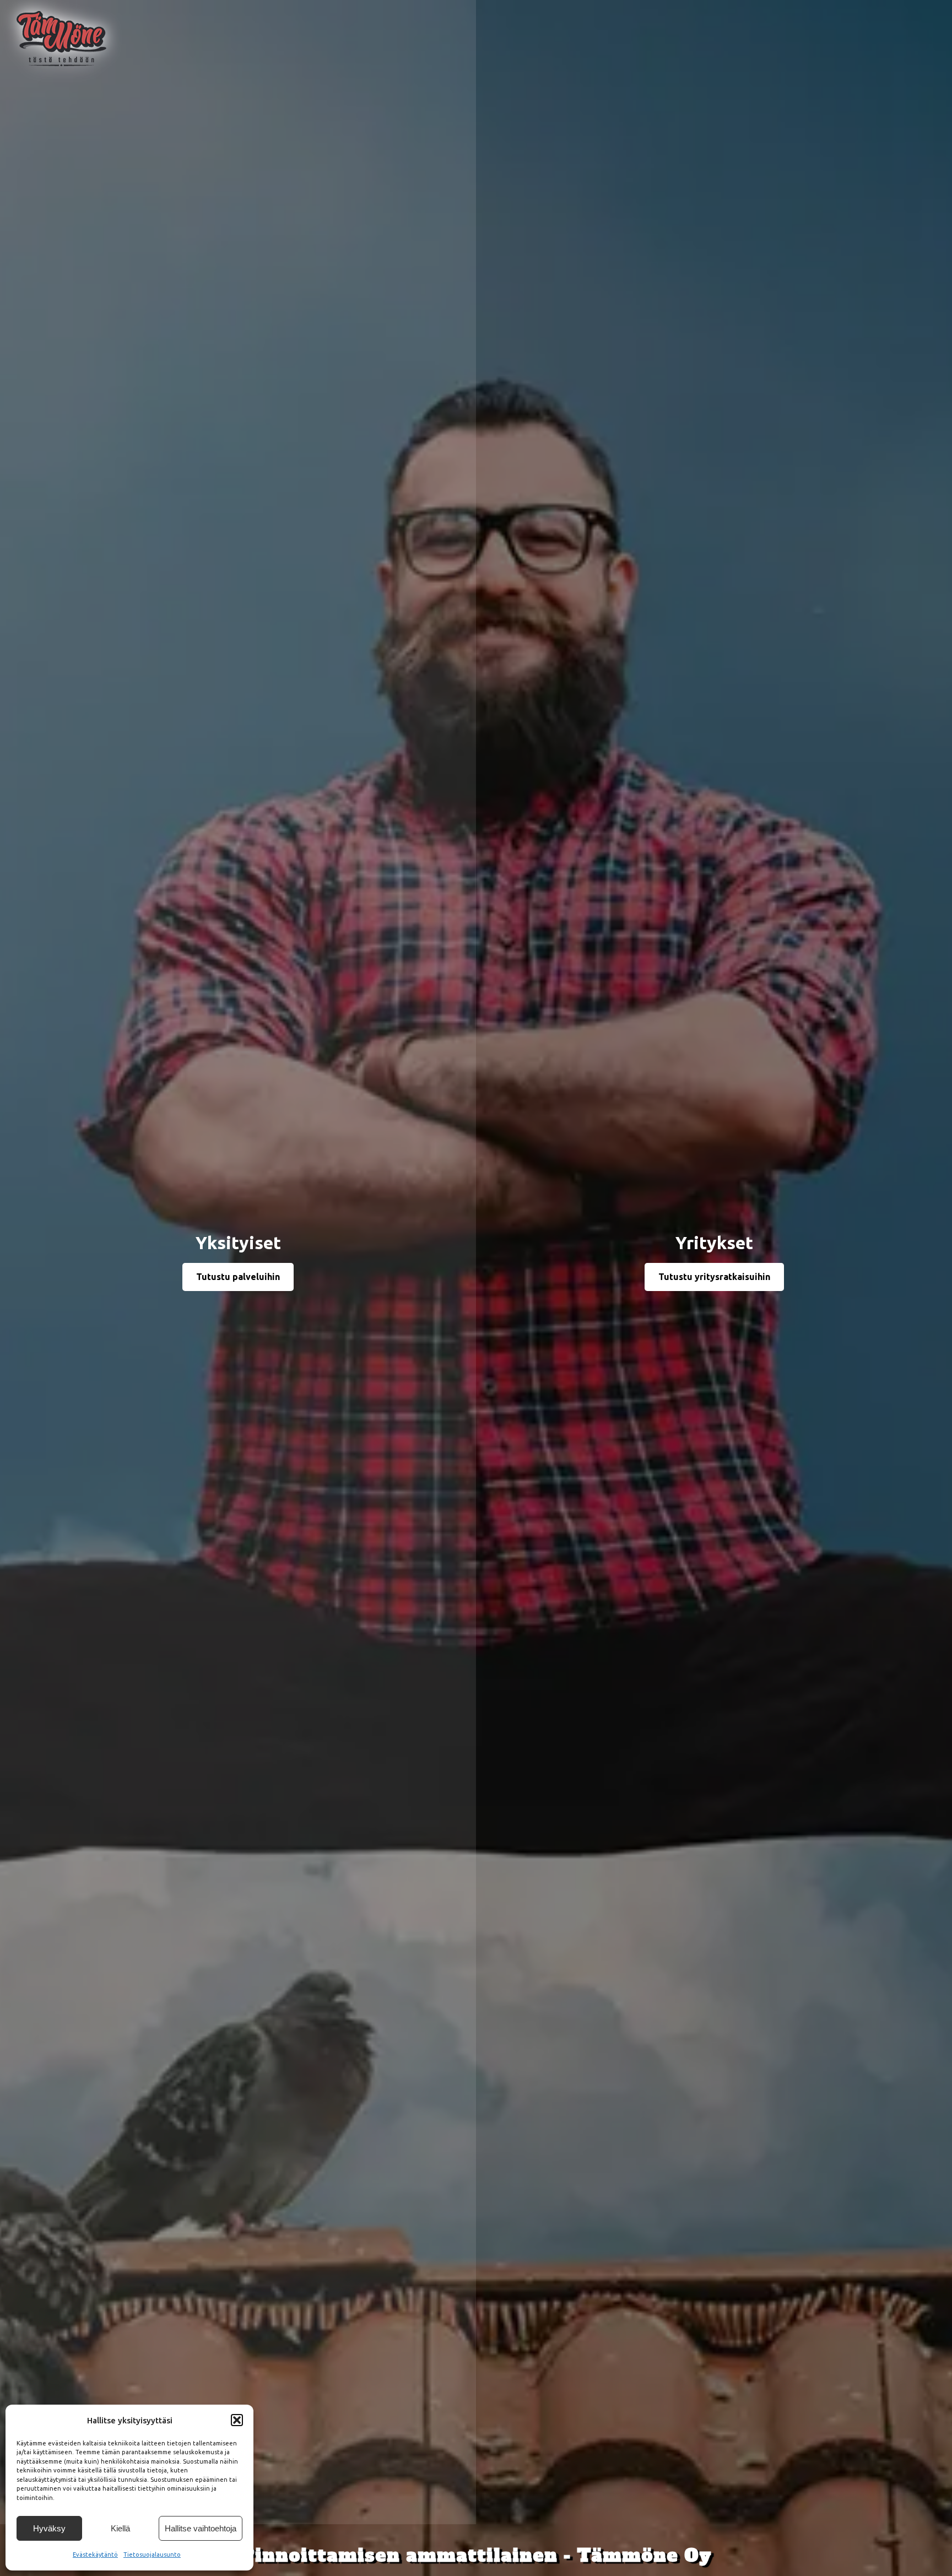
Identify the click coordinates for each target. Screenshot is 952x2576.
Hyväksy (49, 2528)
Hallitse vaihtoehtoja (201, 2528)
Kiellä (120, 2528)
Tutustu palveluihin (238, 1277)
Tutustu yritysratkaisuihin (714, 1277)
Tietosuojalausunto (152, 2555)
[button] (237, 2420)
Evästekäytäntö (95, 2555)
